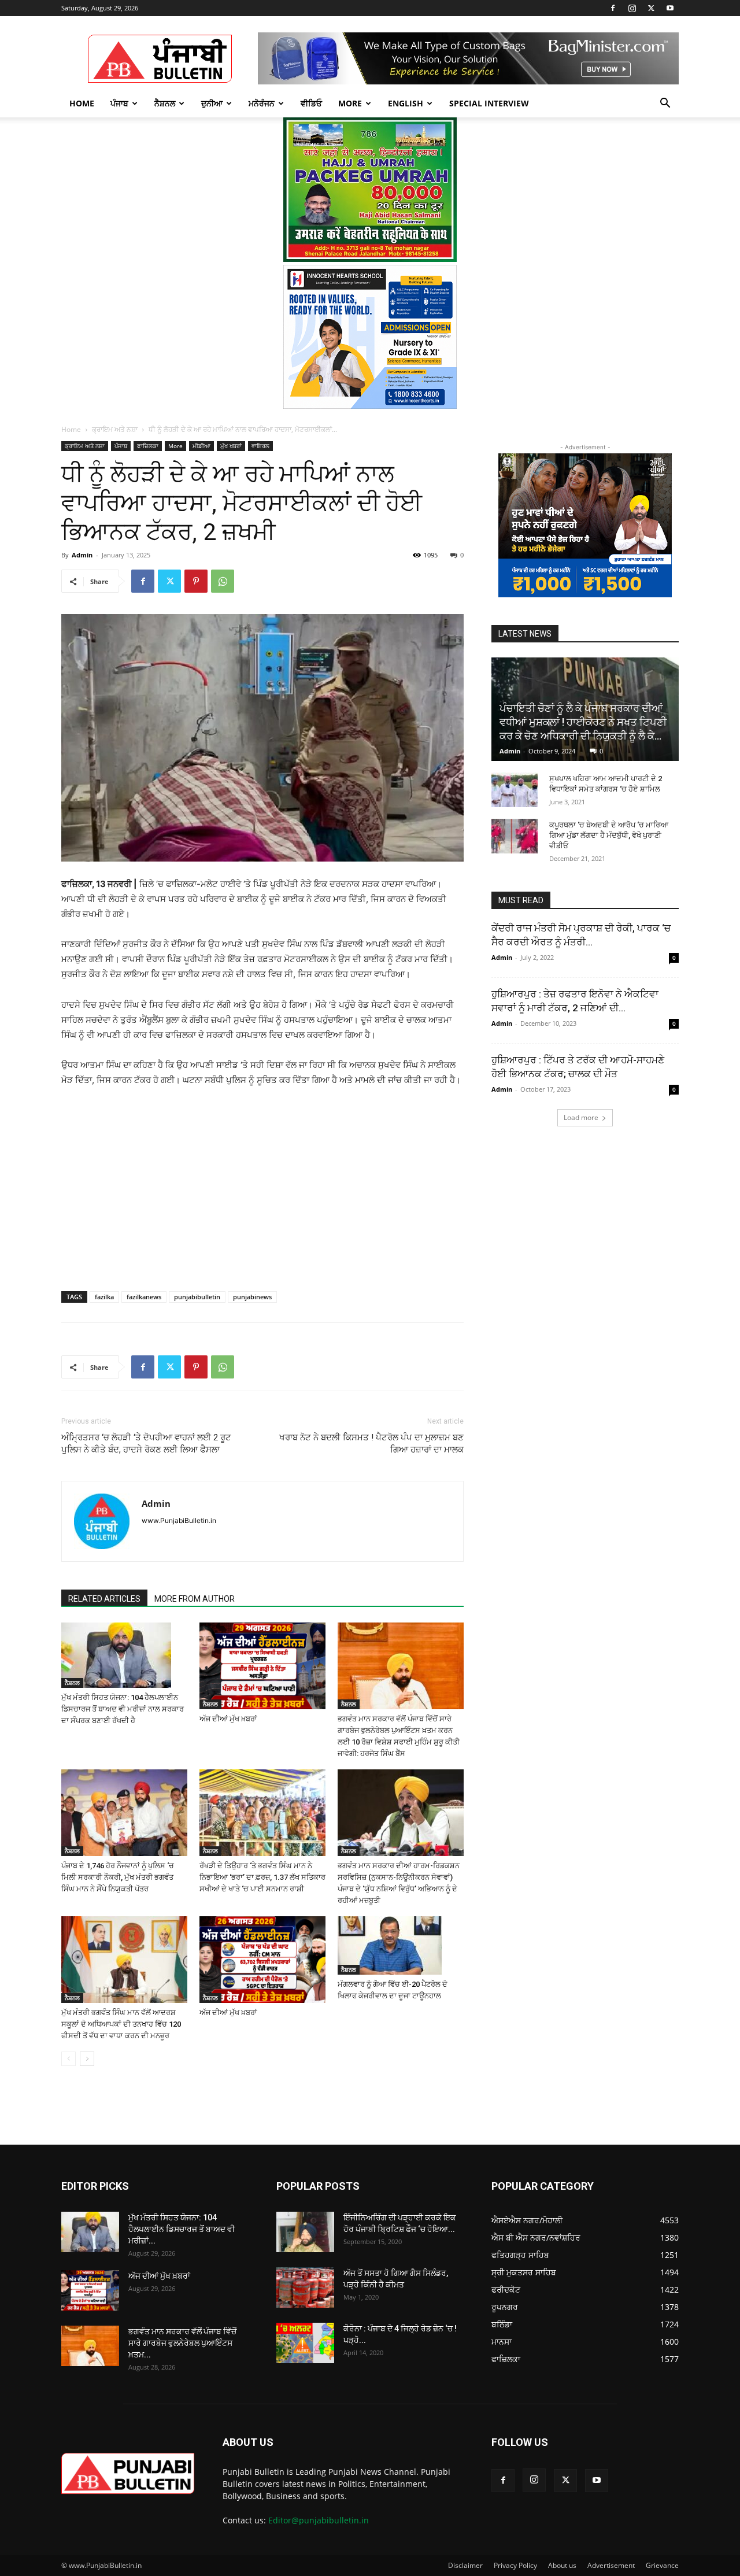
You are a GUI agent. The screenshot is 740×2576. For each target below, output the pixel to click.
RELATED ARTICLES (104, 1599)
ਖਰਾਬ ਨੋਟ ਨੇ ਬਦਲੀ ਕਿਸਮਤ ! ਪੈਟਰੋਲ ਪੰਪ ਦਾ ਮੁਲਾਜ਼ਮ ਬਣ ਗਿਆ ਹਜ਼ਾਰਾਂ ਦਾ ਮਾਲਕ (371, 1444)
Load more (581, 1117)
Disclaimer (465, 2565)
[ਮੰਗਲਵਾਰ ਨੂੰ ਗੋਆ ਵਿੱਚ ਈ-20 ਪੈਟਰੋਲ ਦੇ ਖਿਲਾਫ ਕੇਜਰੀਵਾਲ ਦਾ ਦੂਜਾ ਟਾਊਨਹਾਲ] (401, 1945)
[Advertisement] (150, 1175)
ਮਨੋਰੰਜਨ (262, 103)
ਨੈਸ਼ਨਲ (165, 103)
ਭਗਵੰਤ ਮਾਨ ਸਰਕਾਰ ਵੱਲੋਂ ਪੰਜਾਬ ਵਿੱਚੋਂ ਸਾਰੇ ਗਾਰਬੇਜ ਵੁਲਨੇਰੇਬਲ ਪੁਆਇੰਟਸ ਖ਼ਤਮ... (182, 2343)
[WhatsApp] (223, 581)
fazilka (104, 1297)
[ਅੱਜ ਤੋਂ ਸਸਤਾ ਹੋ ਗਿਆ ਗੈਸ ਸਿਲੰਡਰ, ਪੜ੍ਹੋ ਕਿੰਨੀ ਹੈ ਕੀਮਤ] (305, 2287)
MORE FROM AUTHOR (195, 1599)
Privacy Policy (515, 2565)
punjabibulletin (197, 1297)
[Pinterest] (196, 581)
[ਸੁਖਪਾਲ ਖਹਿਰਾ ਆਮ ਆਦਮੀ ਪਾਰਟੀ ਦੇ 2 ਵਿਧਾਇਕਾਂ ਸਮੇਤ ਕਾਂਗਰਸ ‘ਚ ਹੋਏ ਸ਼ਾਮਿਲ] (515, 790)
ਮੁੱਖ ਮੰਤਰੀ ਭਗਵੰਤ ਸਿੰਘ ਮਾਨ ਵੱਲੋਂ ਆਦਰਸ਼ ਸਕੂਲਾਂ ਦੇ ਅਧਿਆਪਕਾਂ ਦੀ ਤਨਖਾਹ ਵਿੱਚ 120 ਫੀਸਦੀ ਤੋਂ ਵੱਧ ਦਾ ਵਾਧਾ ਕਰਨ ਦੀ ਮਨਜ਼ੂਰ (121, 2024)
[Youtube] (670, 8)
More (350, 103)
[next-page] (87, 2059)
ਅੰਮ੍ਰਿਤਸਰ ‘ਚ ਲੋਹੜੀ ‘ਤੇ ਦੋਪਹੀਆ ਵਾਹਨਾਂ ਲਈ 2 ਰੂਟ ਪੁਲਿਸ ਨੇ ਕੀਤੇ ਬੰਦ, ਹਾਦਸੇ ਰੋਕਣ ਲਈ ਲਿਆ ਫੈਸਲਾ (146, 1444)
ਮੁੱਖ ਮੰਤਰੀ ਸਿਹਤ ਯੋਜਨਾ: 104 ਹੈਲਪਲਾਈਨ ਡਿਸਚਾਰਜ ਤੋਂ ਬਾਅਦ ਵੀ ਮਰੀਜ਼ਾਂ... (182, 2229)
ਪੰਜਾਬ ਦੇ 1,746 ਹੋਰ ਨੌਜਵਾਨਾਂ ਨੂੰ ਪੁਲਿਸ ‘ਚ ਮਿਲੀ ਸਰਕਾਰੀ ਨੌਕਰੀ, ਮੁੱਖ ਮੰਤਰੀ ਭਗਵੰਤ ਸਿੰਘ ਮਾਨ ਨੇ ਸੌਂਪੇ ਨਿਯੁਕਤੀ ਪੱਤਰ (118, 1877)
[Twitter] (651, 8)
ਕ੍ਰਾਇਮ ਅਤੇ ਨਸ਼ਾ (115, 429)
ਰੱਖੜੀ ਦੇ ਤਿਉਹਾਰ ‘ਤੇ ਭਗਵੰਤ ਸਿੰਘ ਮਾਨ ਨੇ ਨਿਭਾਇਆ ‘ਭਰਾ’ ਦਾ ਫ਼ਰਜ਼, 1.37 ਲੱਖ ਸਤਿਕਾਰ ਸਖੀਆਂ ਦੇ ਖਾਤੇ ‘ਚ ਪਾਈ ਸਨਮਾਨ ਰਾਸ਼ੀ (262, 1877)
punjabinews (252, 1297)
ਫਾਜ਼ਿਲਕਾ (148, 446)
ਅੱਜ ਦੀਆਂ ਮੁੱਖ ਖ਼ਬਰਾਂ (228, 1719)
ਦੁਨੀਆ (212, 103)
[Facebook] (613, 8)
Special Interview (489, 103)
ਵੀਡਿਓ (311, 103)
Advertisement (611, 2565)
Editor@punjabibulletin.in (319, 2520)
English (406, 103)
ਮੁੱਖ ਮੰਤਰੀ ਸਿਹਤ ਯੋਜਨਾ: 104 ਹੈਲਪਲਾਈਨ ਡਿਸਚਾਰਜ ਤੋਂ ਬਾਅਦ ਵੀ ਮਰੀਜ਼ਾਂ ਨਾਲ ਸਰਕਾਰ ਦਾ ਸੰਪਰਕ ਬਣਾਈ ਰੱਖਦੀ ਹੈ (123, 1709)
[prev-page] (69, 2059)
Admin (82, 555)
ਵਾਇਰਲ (260, 446)
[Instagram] (632, 8)
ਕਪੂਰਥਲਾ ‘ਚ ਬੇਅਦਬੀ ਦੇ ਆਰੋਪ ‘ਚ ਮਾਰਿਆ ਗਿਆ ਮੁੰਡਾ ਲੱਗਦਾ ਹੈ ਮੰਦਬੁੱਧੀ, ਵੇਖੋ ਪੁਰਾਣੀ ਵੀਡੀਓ (609, 835)
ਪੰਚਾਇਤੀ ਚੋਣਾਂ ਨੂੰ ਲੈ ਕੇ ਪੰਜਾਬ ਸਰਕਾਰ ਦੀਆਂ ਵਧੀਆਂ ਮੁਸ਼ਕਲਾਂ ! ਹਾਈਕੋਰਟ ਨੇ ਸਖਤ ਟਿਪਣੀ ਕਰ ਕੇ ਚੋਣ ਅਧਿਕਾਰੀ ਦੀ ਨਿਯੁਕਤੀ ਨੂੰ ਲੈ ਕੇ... (583, 722)
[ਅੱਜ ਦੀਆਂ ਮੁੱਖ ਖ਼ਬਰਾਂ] (262, 1666)
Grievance (662, 2565)
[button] (665, 104)
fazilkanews (144, 1297)
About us (562, 2565)
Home (82, 103)
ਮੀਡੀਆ (201, 446)
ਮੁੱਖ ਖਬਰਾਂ (231, 446)
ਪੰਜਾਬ (119, 103)
